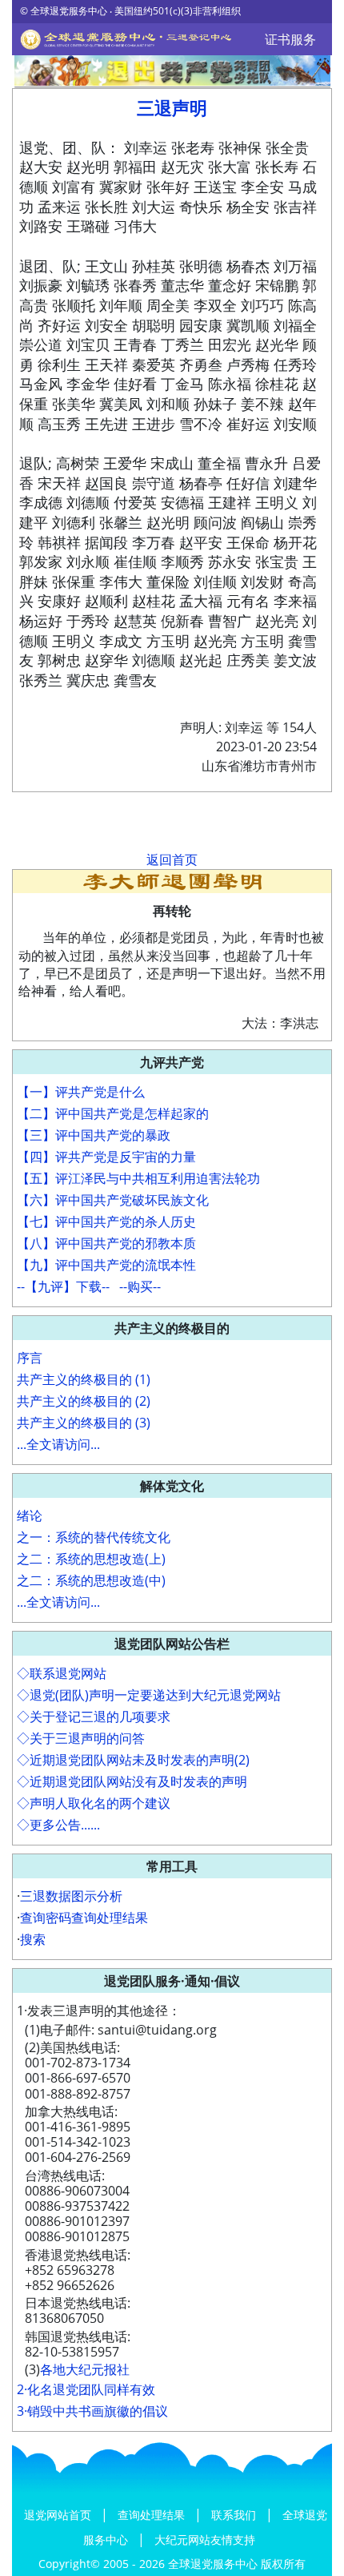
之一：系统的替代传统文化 (94, 1537)
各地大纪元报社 (85, 2369)
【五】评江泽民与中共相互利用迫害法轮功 (138, 1178)
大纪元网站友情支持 (205, 2540)
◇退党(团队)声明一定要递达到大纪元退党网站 (149, 1695)
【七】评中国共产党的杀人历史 (106, 1222)
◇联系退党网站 (62, 1673)
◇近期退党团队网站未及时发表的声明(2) (133, 1760)
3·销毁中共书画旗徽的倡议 (92, 2411)
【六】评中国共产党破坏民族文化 (113, 1200)
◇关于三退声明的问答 (81, 1738)
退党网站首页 (59, 2515)
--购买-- (140, 1286)
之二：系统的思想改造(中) (91, 1580)
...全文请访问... (58, 1444)
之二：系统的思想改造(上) (91, 1559)
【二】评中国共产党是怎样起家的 (113, 1113)
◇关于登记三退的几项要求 (94, 1717)
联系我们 (235, 2515)
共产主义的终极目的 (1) (84, 1379)
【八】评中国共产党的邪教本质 (106, 1243)
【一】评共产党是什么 (81, 1092)
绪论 (30, 1515)
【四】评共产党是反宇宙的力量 (106, 1157)
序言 (30, 1358)
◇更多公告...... (58, 1825)
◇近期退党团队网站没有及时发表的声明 (132, 1781)
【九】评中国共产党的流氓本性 (106, 1265)
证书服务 (290, 39)
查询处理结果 (153, 2515)
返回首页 (172, 859)
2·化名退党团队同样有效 (86, 2389)
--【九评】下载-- (63, 1286)
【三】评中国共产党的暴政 (94, 1135)
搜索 (33, 1939)
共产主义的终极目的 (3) (84, 1423)
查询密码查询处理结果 (84, 1918)
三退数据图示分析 (71, 1896)
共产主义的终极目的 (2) (84, 1401)
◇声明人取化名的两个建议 (94, 1803)
